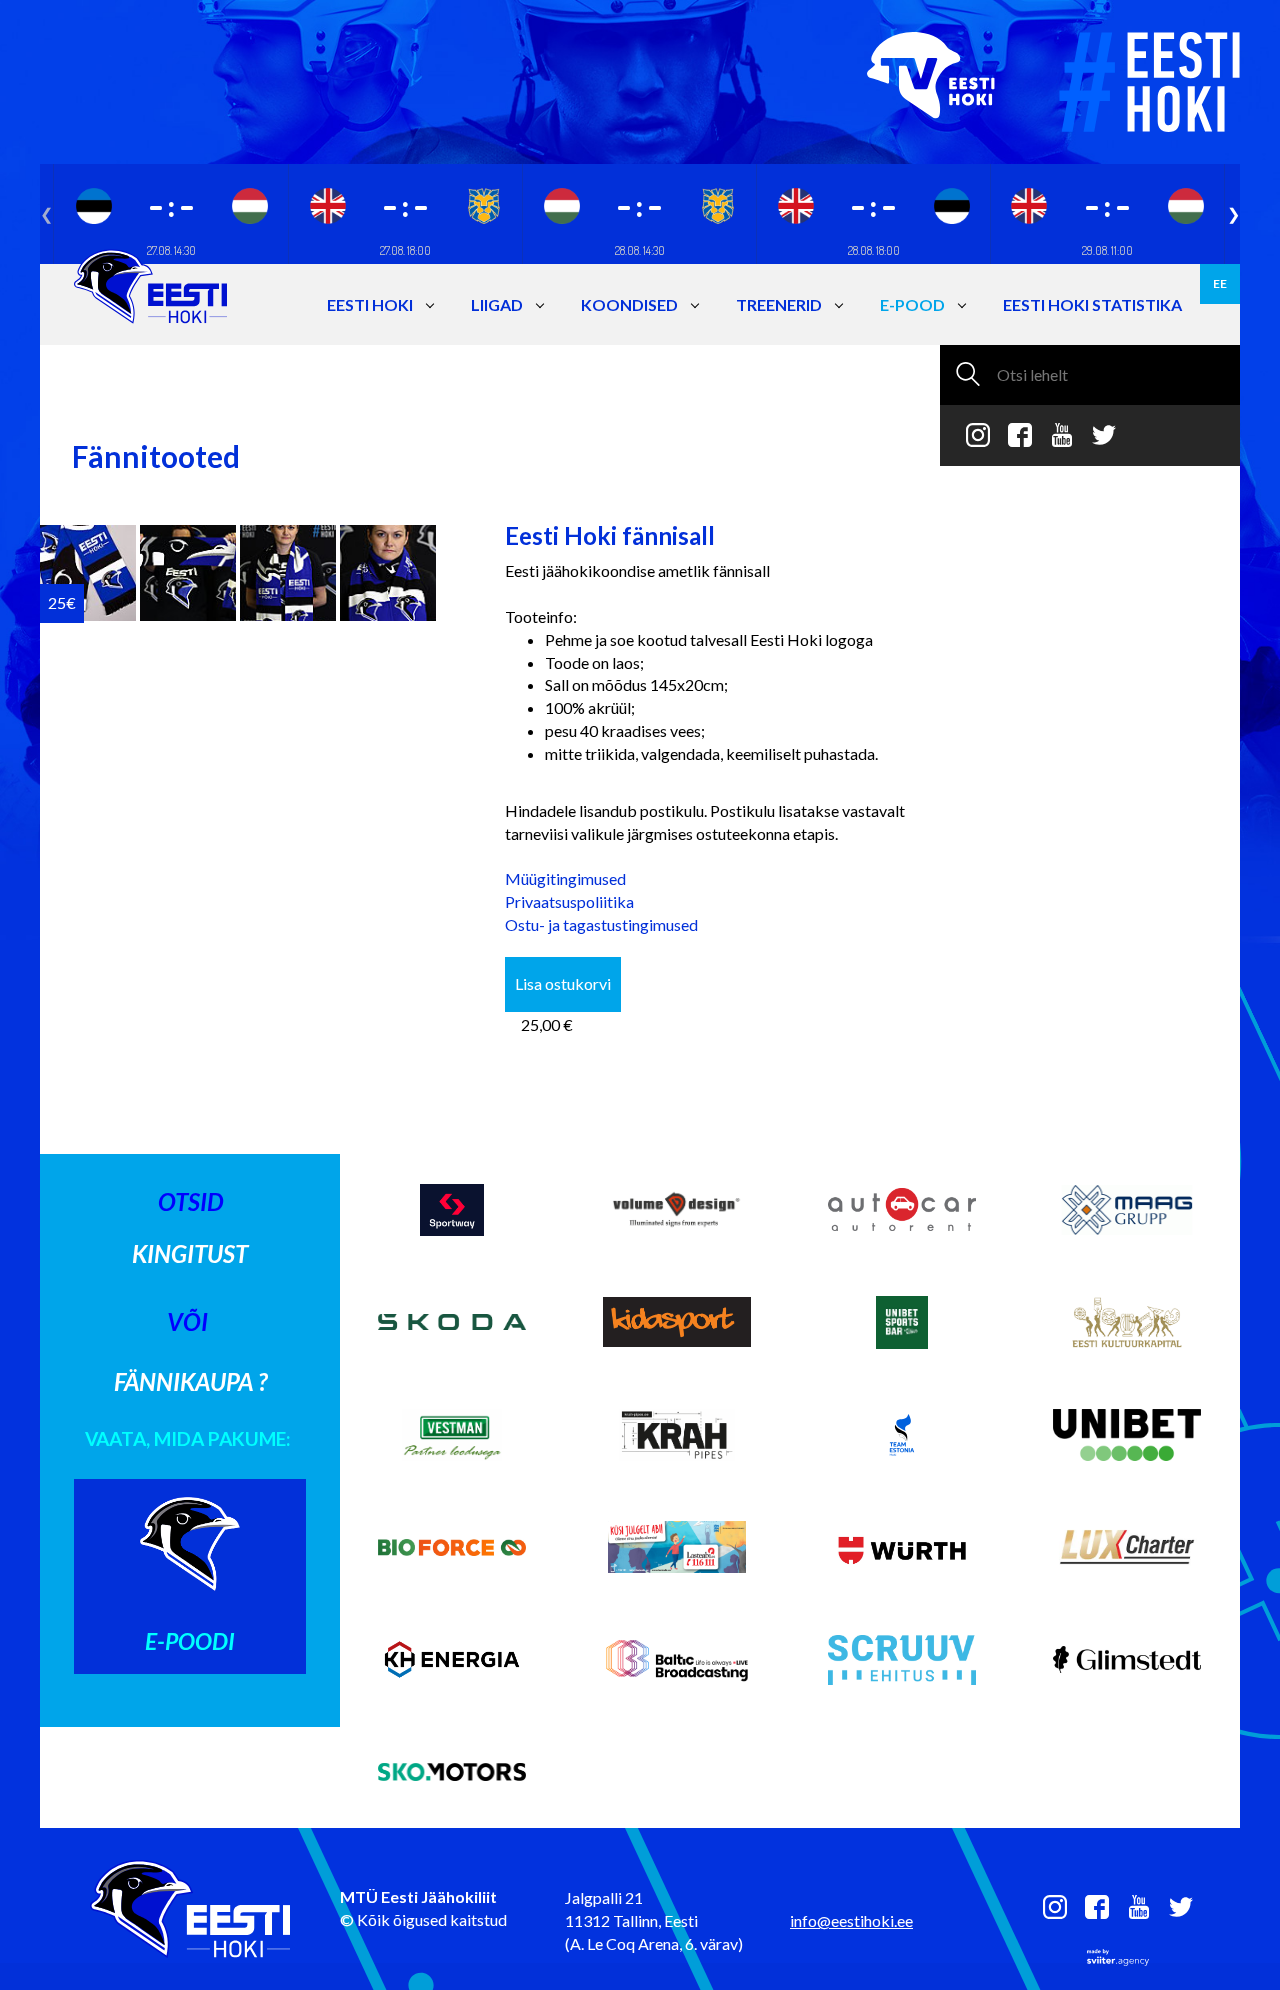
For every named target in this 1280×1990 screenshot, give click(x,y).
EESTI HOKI (370, 304)
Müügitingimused (565, 878)
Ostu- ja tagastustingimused (601, 924)
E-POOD (912, 304)
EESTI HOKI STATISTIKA (1092, 304)
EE (1220, 283)
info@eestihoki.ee (851, 1920)
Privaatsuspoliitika (569, 901)
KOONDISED (629, 304)
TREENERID (779, 304)
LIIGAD (497, 304)
